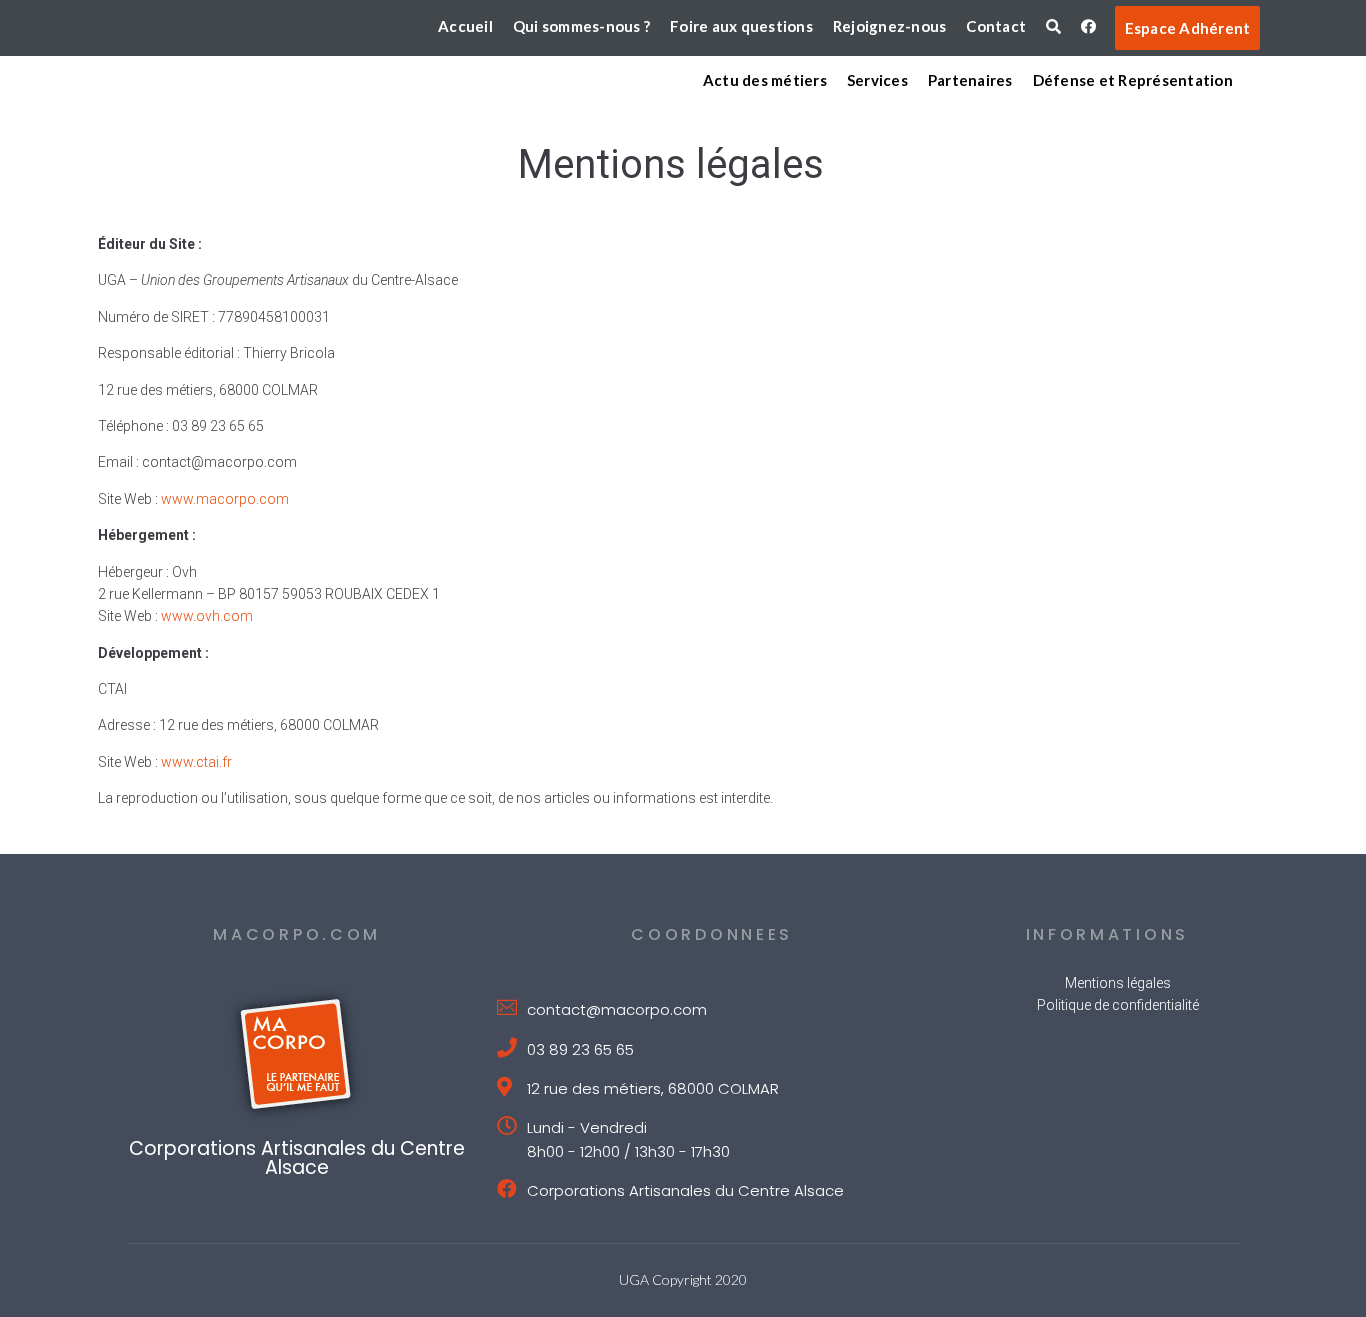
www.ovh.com (207, 616)
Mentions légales (1118, 983)
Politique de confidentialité (1118, 1005)
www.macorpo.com (225, 499)
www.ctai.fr (196, 762)
